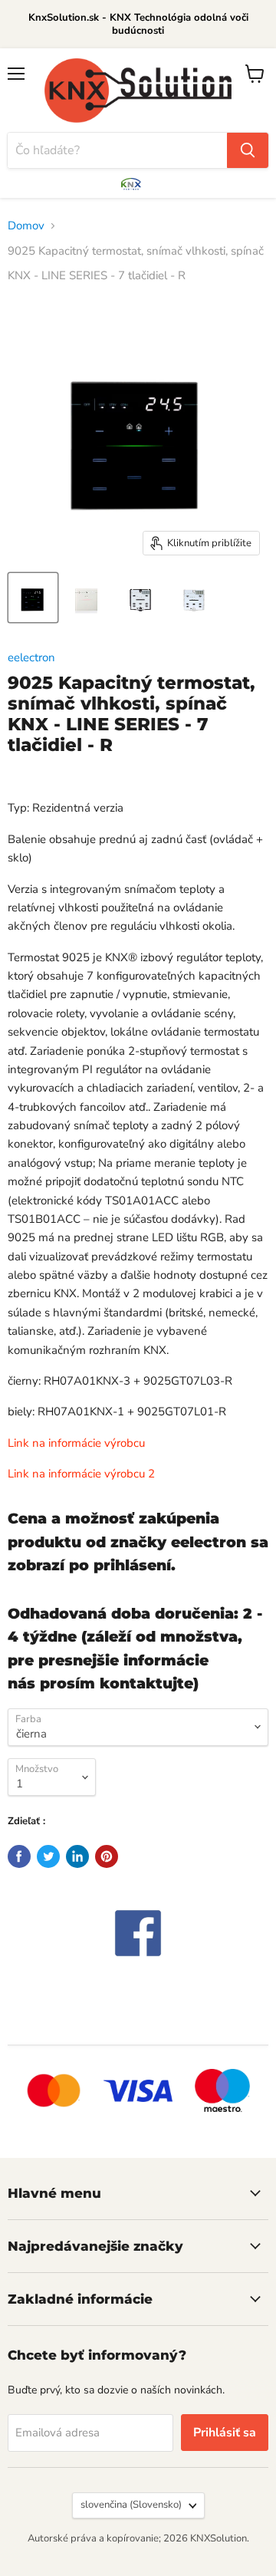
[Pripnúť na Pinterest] (107, 1856)
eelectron (31, 657)
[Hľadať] (248, 150)
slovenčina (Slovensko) (131, 2505)
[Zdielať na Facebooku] (19, 1856)
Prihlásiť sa (225, 2433)
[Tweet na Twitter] (48, 1856)
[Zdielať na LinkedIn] (77, 1856)
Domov (26, 226)
